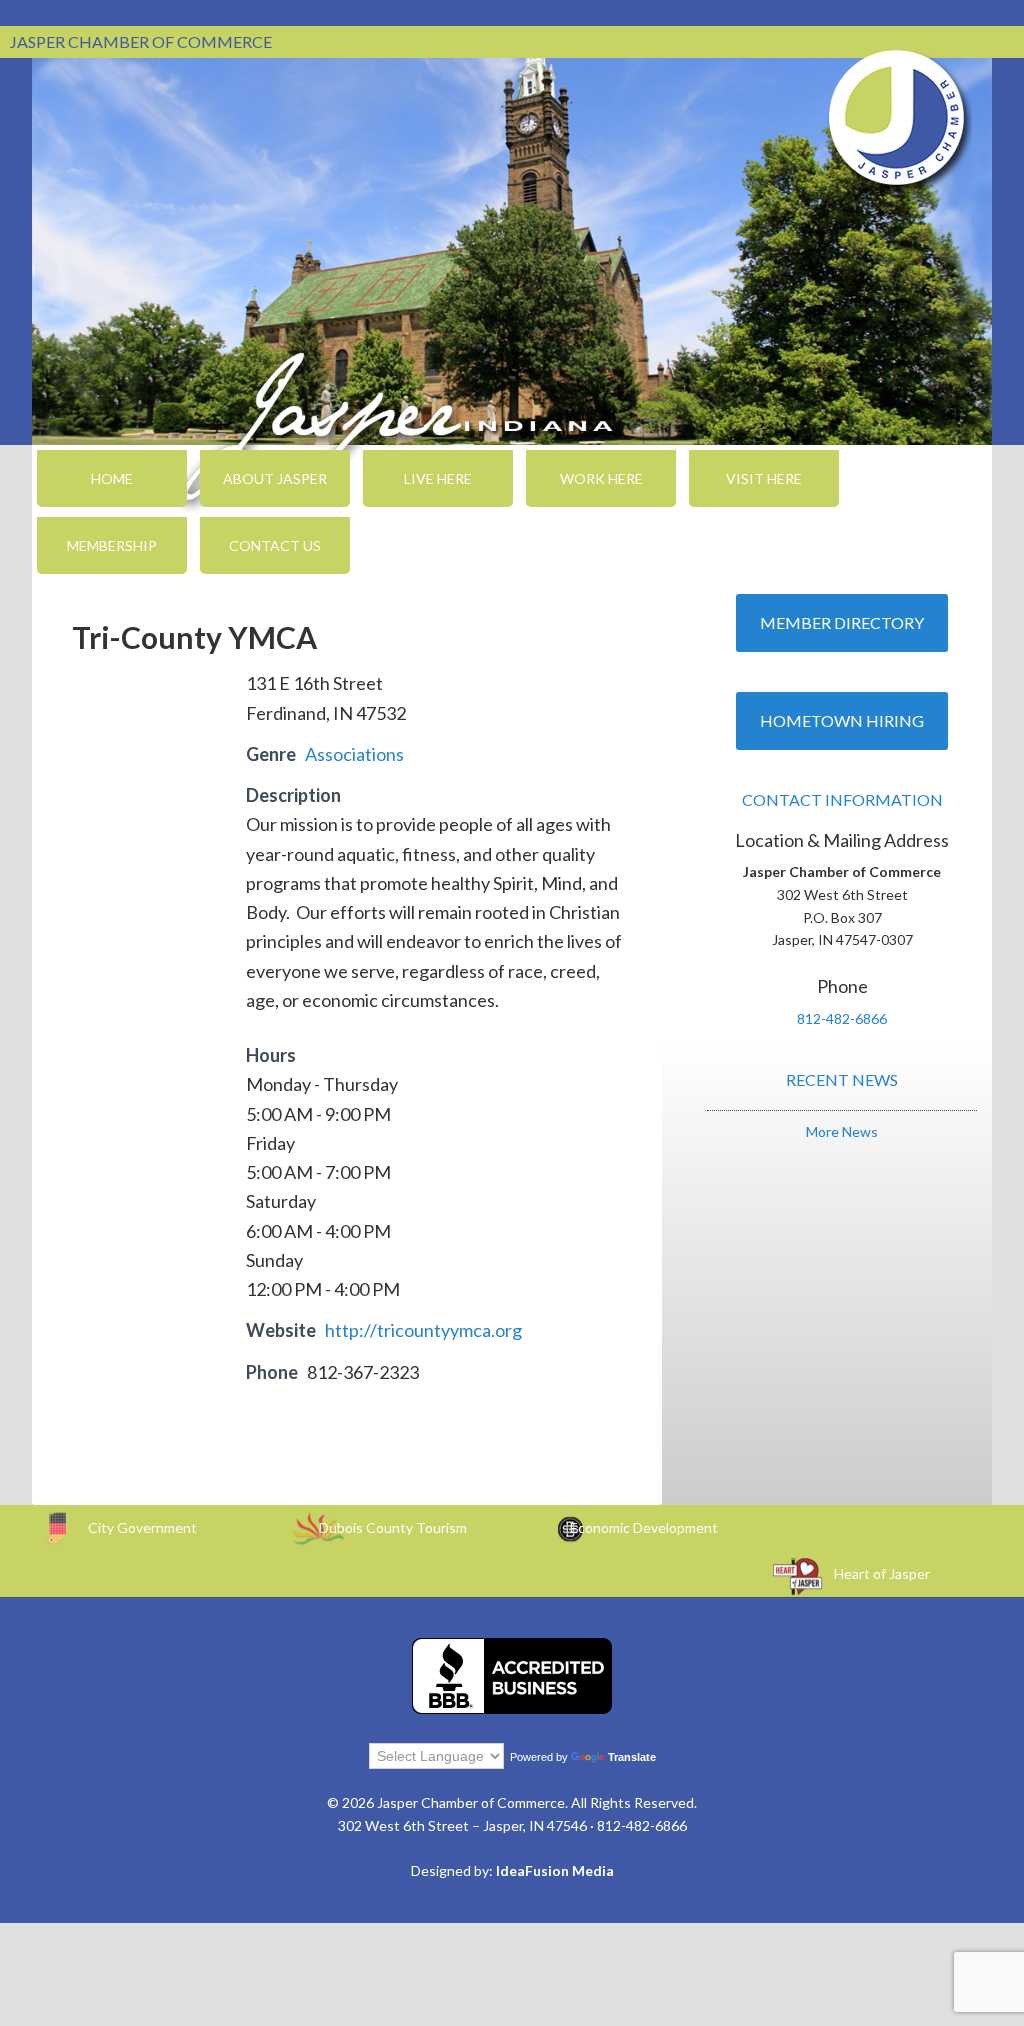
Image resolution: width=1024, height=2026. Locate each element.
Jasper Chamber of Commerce (897, 118)
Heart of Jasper (882, 1573)
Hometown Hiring (842, 720)
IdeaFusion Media (555, 1870)
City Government (142, 1527)
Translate (632, 1757)
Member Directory (842, 622)
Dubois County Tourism (393, 1527)
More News (842, 1131)
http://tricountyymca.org (423, 1330)
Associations (354, 754)
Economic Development (644, 1527)
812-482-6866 (842, 1018)
